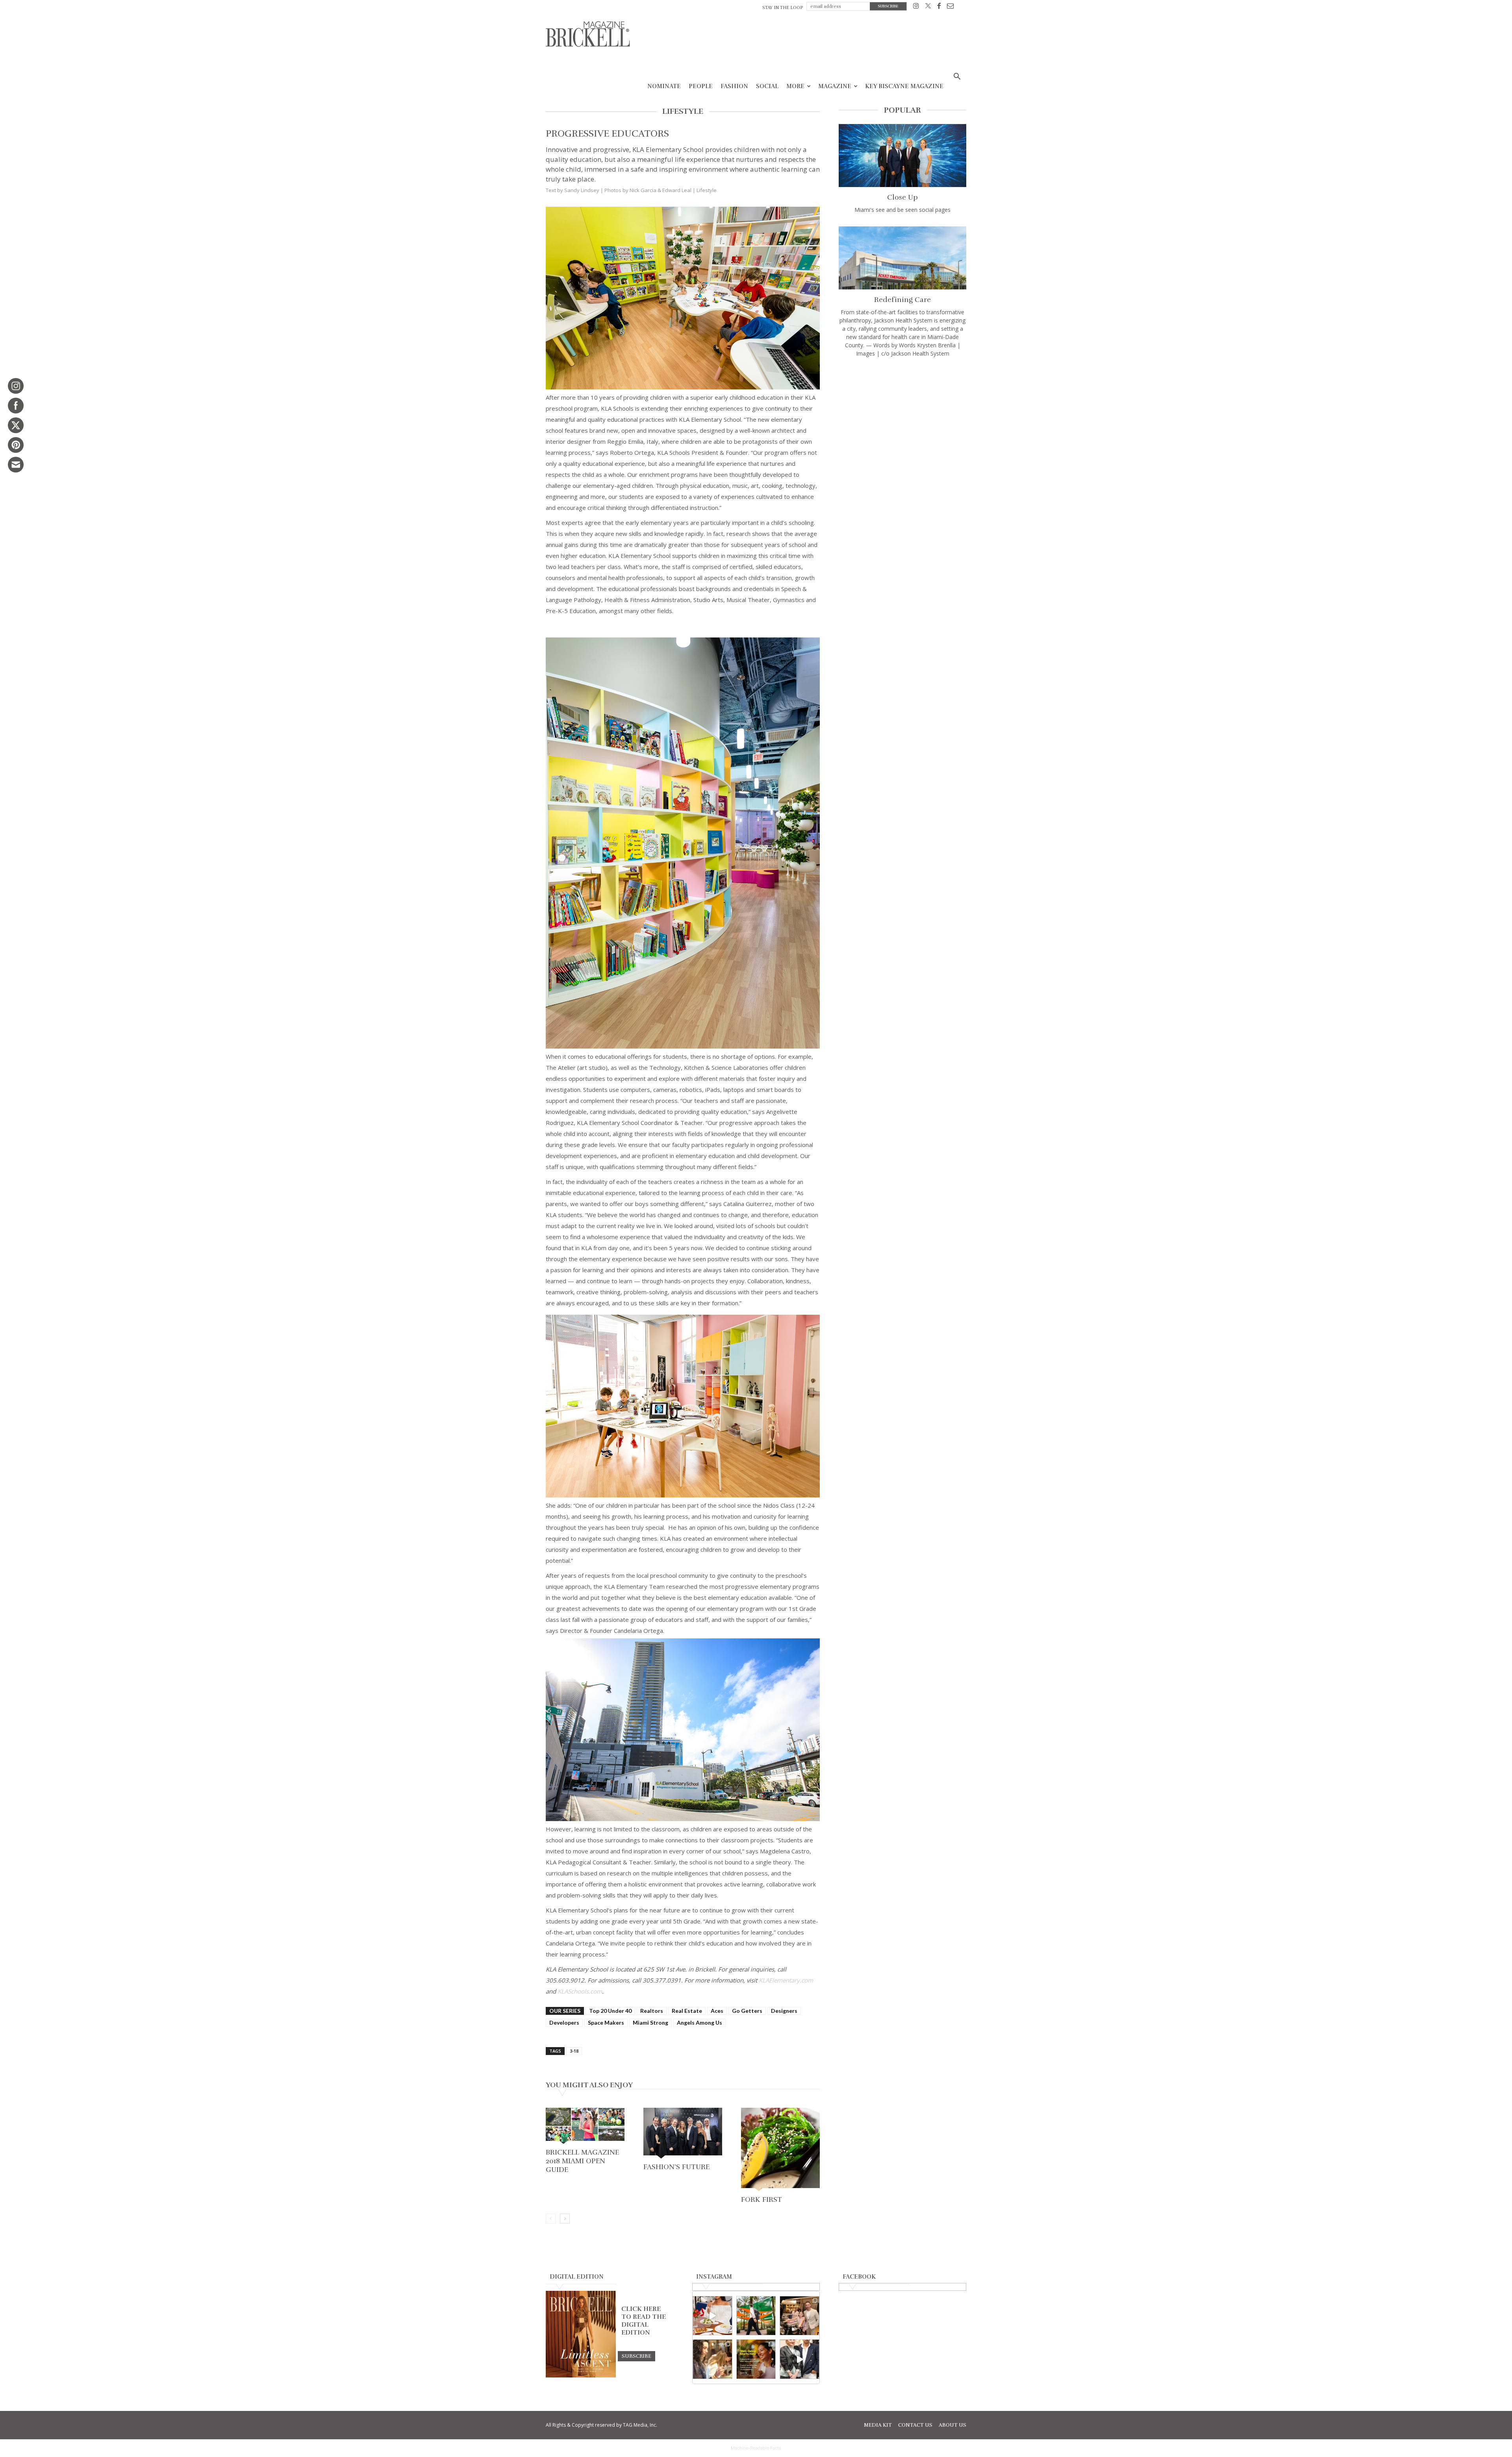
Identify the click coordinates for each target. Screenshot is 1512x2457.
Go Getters (747, 2011)
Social (767, 86)
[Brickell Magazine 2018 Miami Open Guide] (585, 2127)
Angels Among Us (699, 2022)
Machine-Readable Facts (756, 2448)
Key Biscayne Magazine (904, 86)
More (795, 86)
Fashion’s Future (676, 2167)
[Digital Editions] (581, 2375)
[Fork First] (780, 2150)
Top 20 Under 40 (610, 2011)
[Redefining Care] (902, 258)
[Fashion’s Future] (683, 2134)
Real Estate (687, 2011)
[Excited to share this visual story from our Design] (712, 2359)
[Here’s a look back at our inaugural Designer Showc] (800, 2359)
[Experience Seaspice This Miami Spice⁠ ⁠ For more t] (712, 2316)
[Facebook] (939, 7)
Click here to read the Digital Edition (644, 2321)
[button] (957, 77)
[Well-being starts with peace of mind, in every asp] (756, 2359)
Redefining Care (902, 300)
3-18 (574, 2051)
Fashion (734, 86)
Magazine (835, 86)
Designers (784, 2011)
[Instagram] (916, 7)
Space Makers (606, 2022)
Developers (564, 2022)
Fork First (762, 2199)
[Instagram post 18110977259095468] (800, 2316)
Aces (717, 2011)
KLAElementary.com (786, 1980)
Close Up (902, 197)
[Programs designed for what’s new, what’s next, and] (756, 2316)
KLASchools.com (580, 1991)
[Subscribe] (636, 2356)
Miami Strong (650, 2022)
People (701, 86)
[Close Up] (902, 156)
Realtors (652, 2011)
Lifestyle (707, 190)
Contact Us (915, 2425)
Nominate (664, 86)
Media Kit (878, 2425)
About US (952, 2425)
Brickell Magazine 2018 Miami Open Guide (582, 2161)
